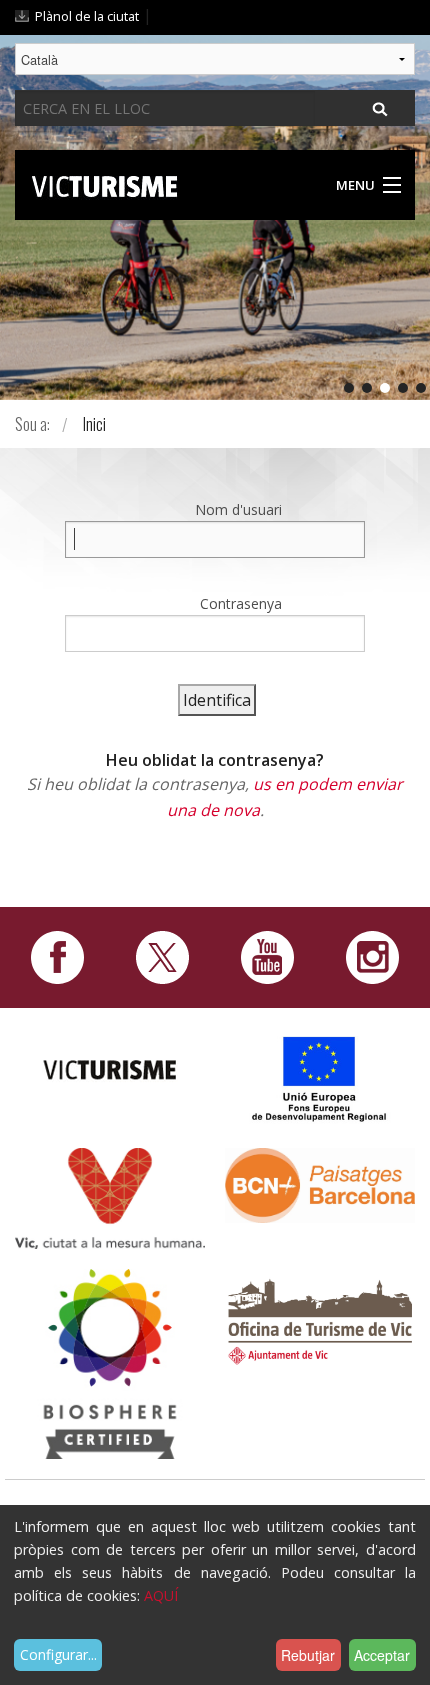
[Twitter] (162, 956)
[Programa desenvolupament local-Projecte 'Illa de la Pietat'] (320, 1078)
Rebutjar (308, 1655)
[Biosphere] (110, 1362)
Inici (94, 424)
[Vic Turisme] (104, 183)
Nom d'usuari (238, 509)
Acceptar (382, 1655)
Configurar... (58, 1654)
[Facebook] (57, 956)
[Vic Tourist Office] (320, 1318)
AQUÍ (161, 1595)
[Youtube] (267, 956)
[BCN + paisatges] (320, 1183)
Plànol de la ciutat (87, 16)
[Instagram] (372, 956)
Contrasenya (241, 603)
